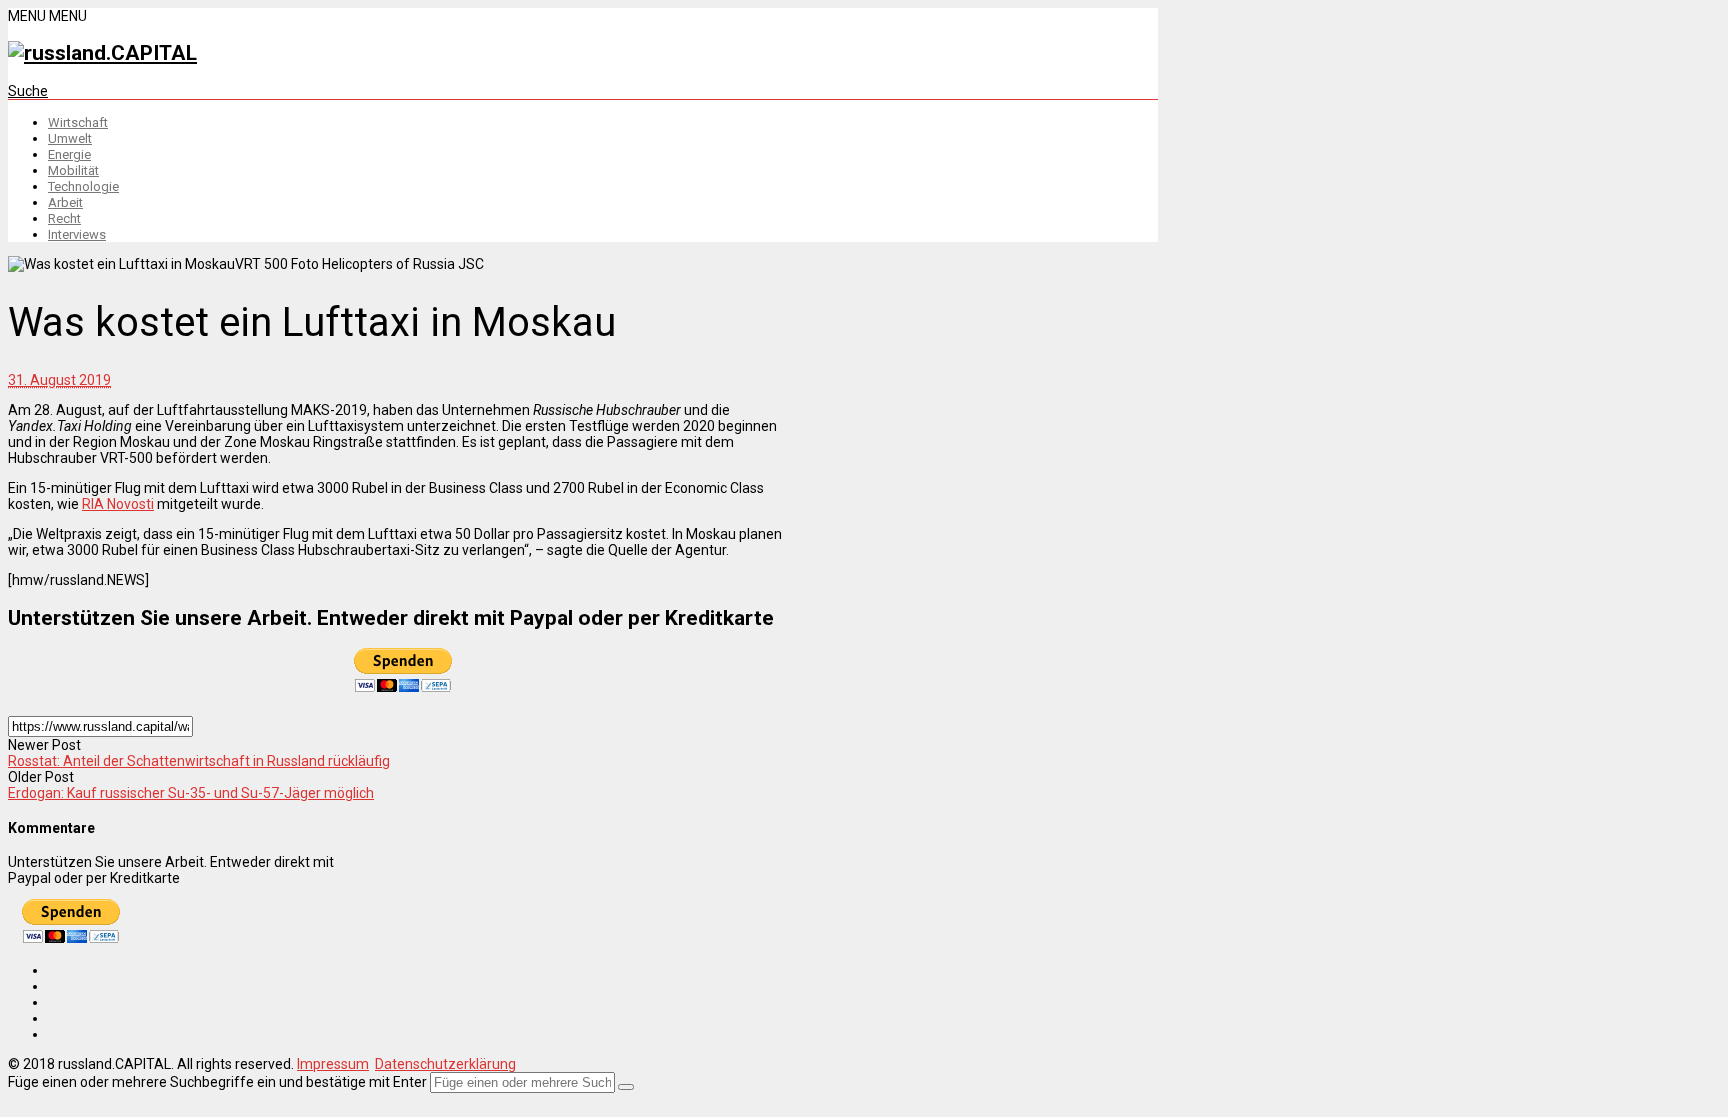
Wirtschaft (78, 122)
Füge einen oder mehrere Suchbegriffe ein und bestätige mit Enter (217, 1082)
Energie (69, 154)
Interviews (77, 234)
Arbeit (65, 202)
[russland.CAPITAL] (102, 53)
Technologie (83, 186)
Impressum (333, 1064)
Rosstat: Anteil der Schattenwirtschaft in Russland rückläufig (199, 761)
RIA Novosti (118, 504)
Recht (64, 218)
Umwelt (70, 138)
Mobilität (73, 170)
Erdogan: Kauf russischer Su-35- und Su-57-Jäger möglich (191, 793)
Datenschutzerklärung (445, 1064)
